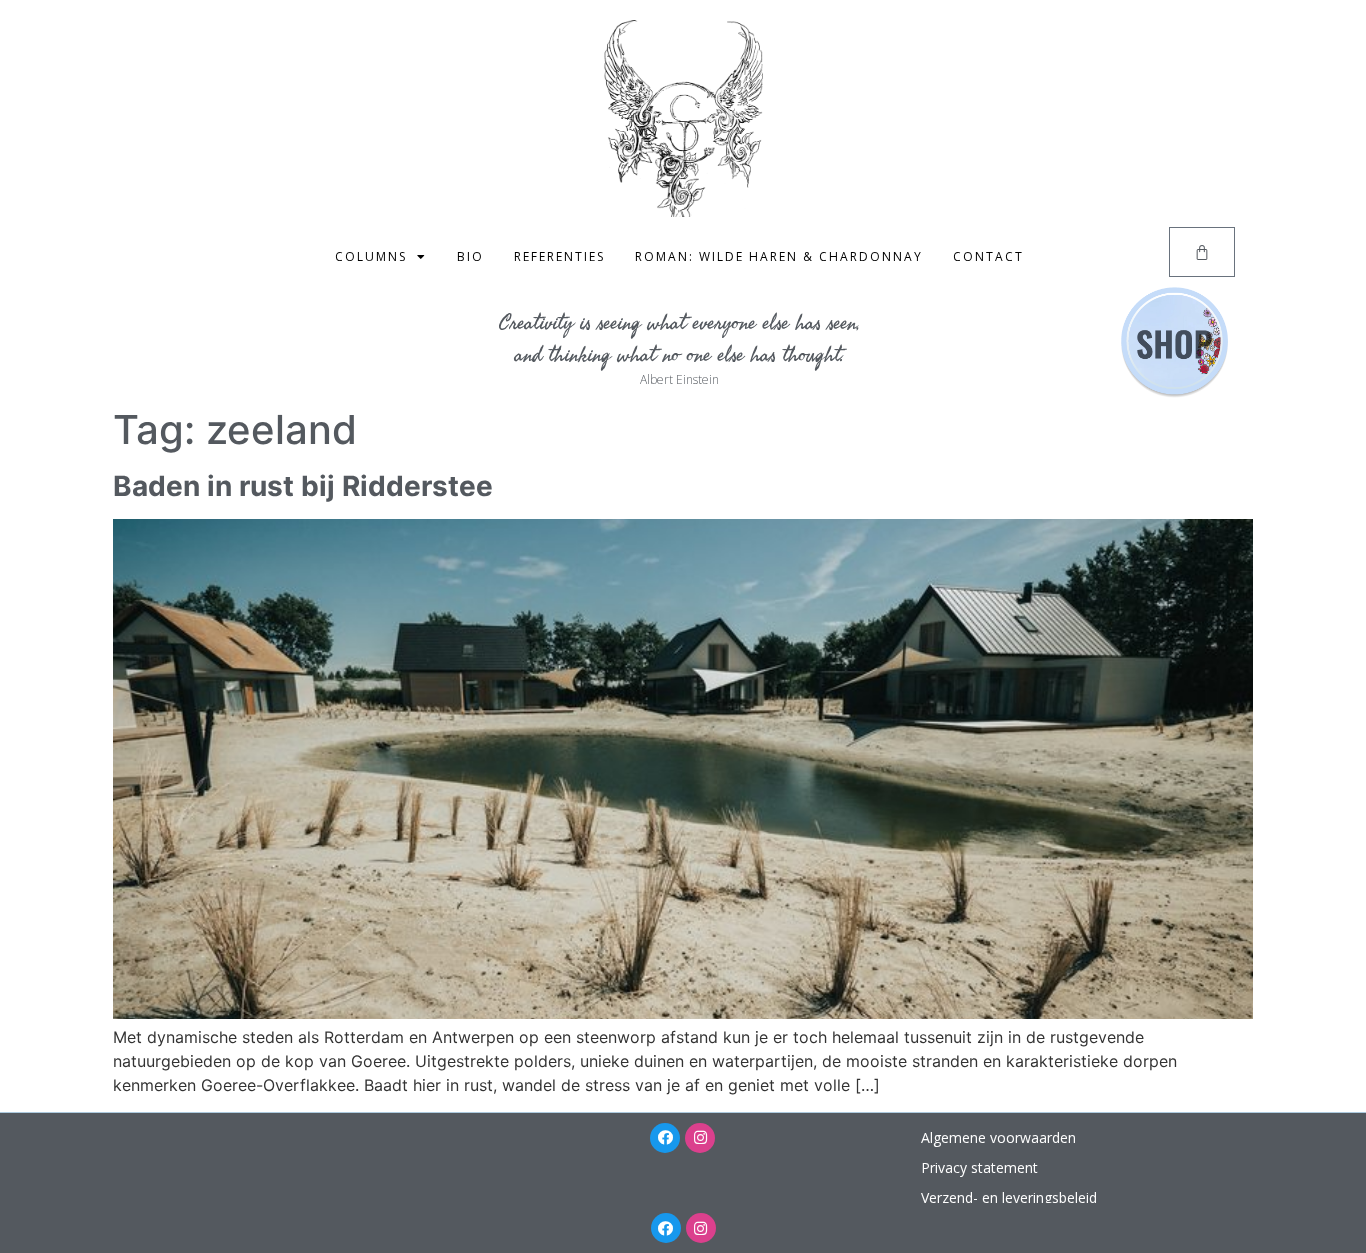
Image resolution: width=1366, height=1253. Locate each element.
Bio (470, 256)
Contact (988, 256)
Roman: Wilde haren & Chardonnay (779, 256)
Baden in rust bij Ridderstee (303, 486)
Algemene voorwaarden (998, 1137)
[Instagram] (700, 1138)
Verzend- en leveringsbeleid (1009, 1197)
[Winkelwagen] (1202, 252)
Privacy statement (979, 1167)
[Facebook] (665, 1138)
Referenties (559, 256)
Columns (371, 256)
